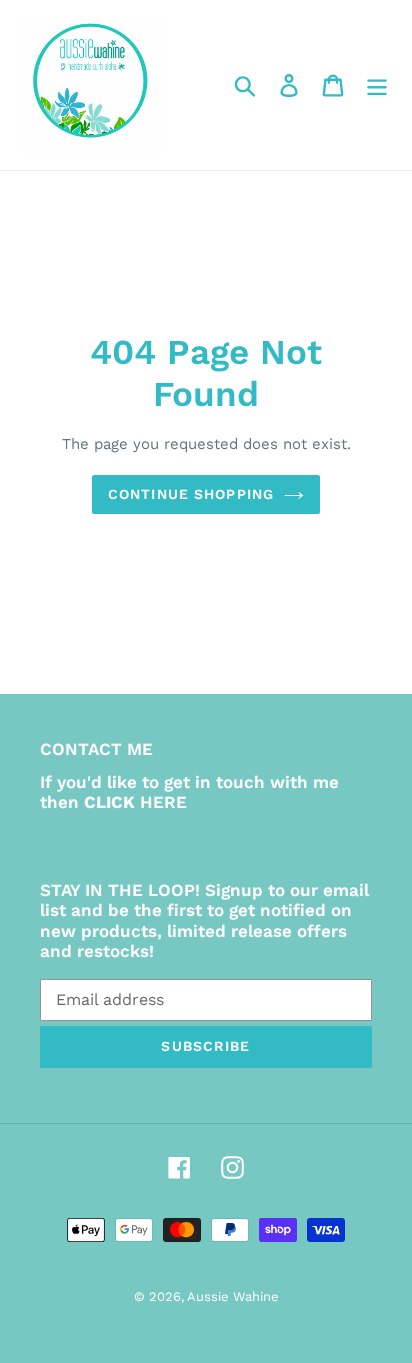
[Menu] (377, 85)
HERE (163, 802)
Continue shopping (191, 494)
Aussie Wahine (233, 1296)
